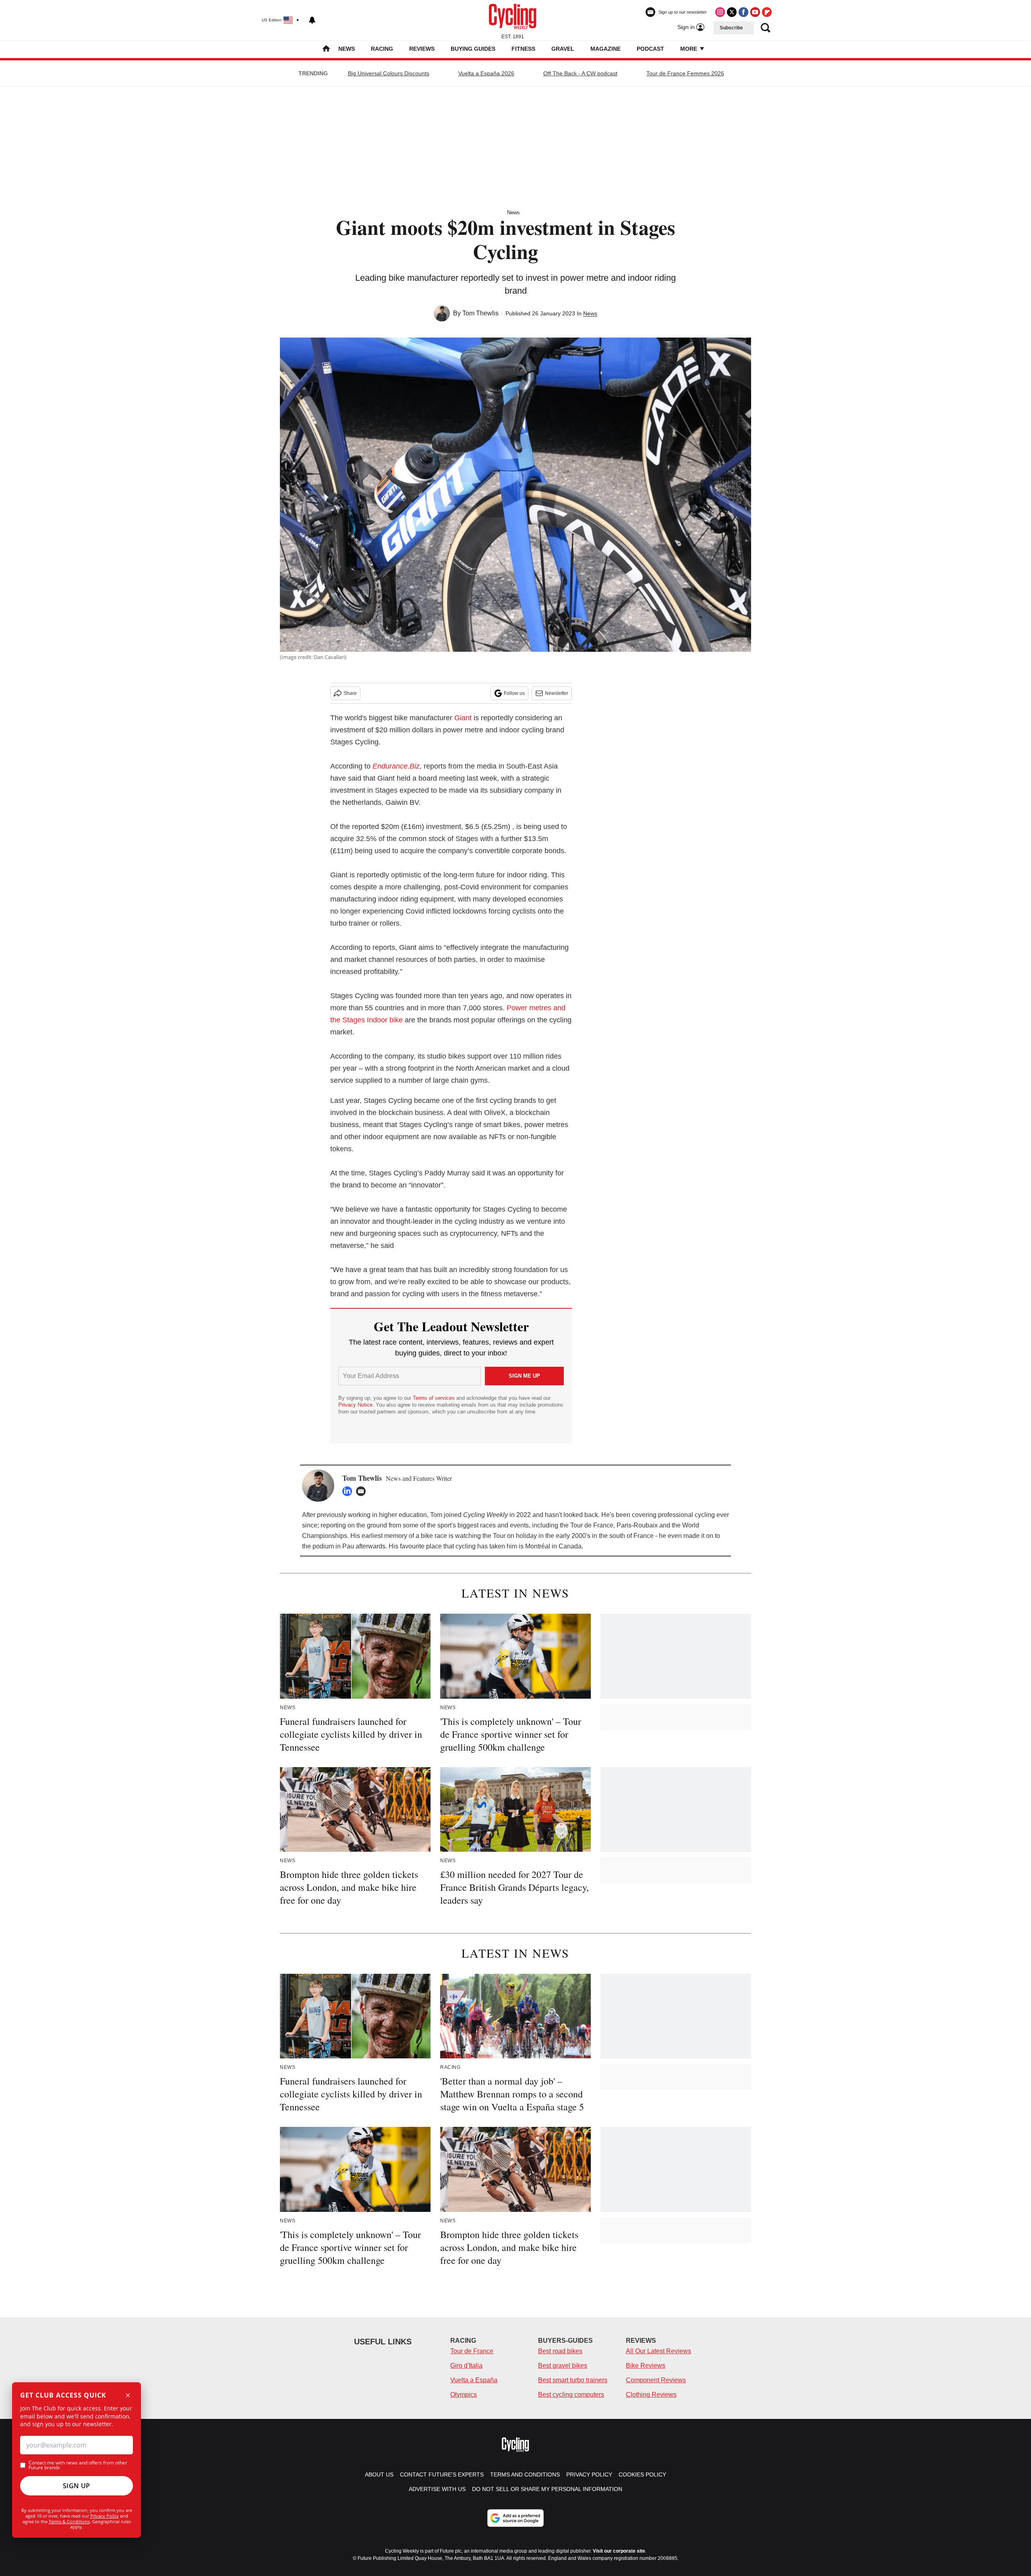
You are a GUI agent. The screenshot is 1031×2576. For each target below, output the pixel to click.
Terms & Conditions (69, 2521)
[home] (326, 49)
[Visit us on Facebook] (743, 12)
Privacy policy (589, 2474)
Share (350, 693)
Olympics (464, 2395)
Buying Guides (473, 49)
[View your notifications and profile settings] (312, 20)
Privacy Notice (355, 1405)
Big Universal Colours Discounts (389, 73)
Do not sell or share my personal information (547, 2489)
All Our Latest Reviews (658, 2351)
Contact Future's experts (442, 2474)
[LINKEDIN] (349, 1491)
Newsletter (557, 693)
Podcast (650, 49)
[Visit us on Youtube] (755, 12)
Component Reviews (656, 2380)
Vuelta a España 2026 (486, 73)
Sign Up (77, 2486)
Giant (463, 718)
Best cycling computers (571, 2395)
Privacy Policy (105, 2516)
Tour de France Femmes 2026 (685, 73)
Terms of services (435, 1398)
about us (379, 2474)
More (689, 49)
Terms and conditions (525, 2474)
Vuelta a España (474, 2380)
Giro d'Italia (466, 2366)
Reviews (422, 49)
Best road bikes (560, 2351)
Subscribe (731, 28)
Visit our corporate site (619, 2551)
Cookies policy (642, 2474)
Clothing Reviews (651, 2395)
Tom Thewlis (480, 313)
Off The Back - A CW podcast (580, 73)
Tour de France (472, 2351)
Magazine (606, 49)
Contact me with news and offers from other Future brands (78, 2465)
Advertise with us (437, 2489)
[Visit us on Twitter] (732, 12)
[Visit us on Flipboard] (767, 12)
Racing (382, 49)
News (347, 49)
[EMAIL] (363, 1491)
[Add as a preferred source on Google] (515, 2518)
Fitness (523, 49)
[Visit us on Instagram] (720, 12)
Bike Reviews (646, 2366)
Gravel (563, 49)
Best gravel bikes (563, 2366)
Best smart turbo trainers (573, 2380)
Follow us (514, 693)
